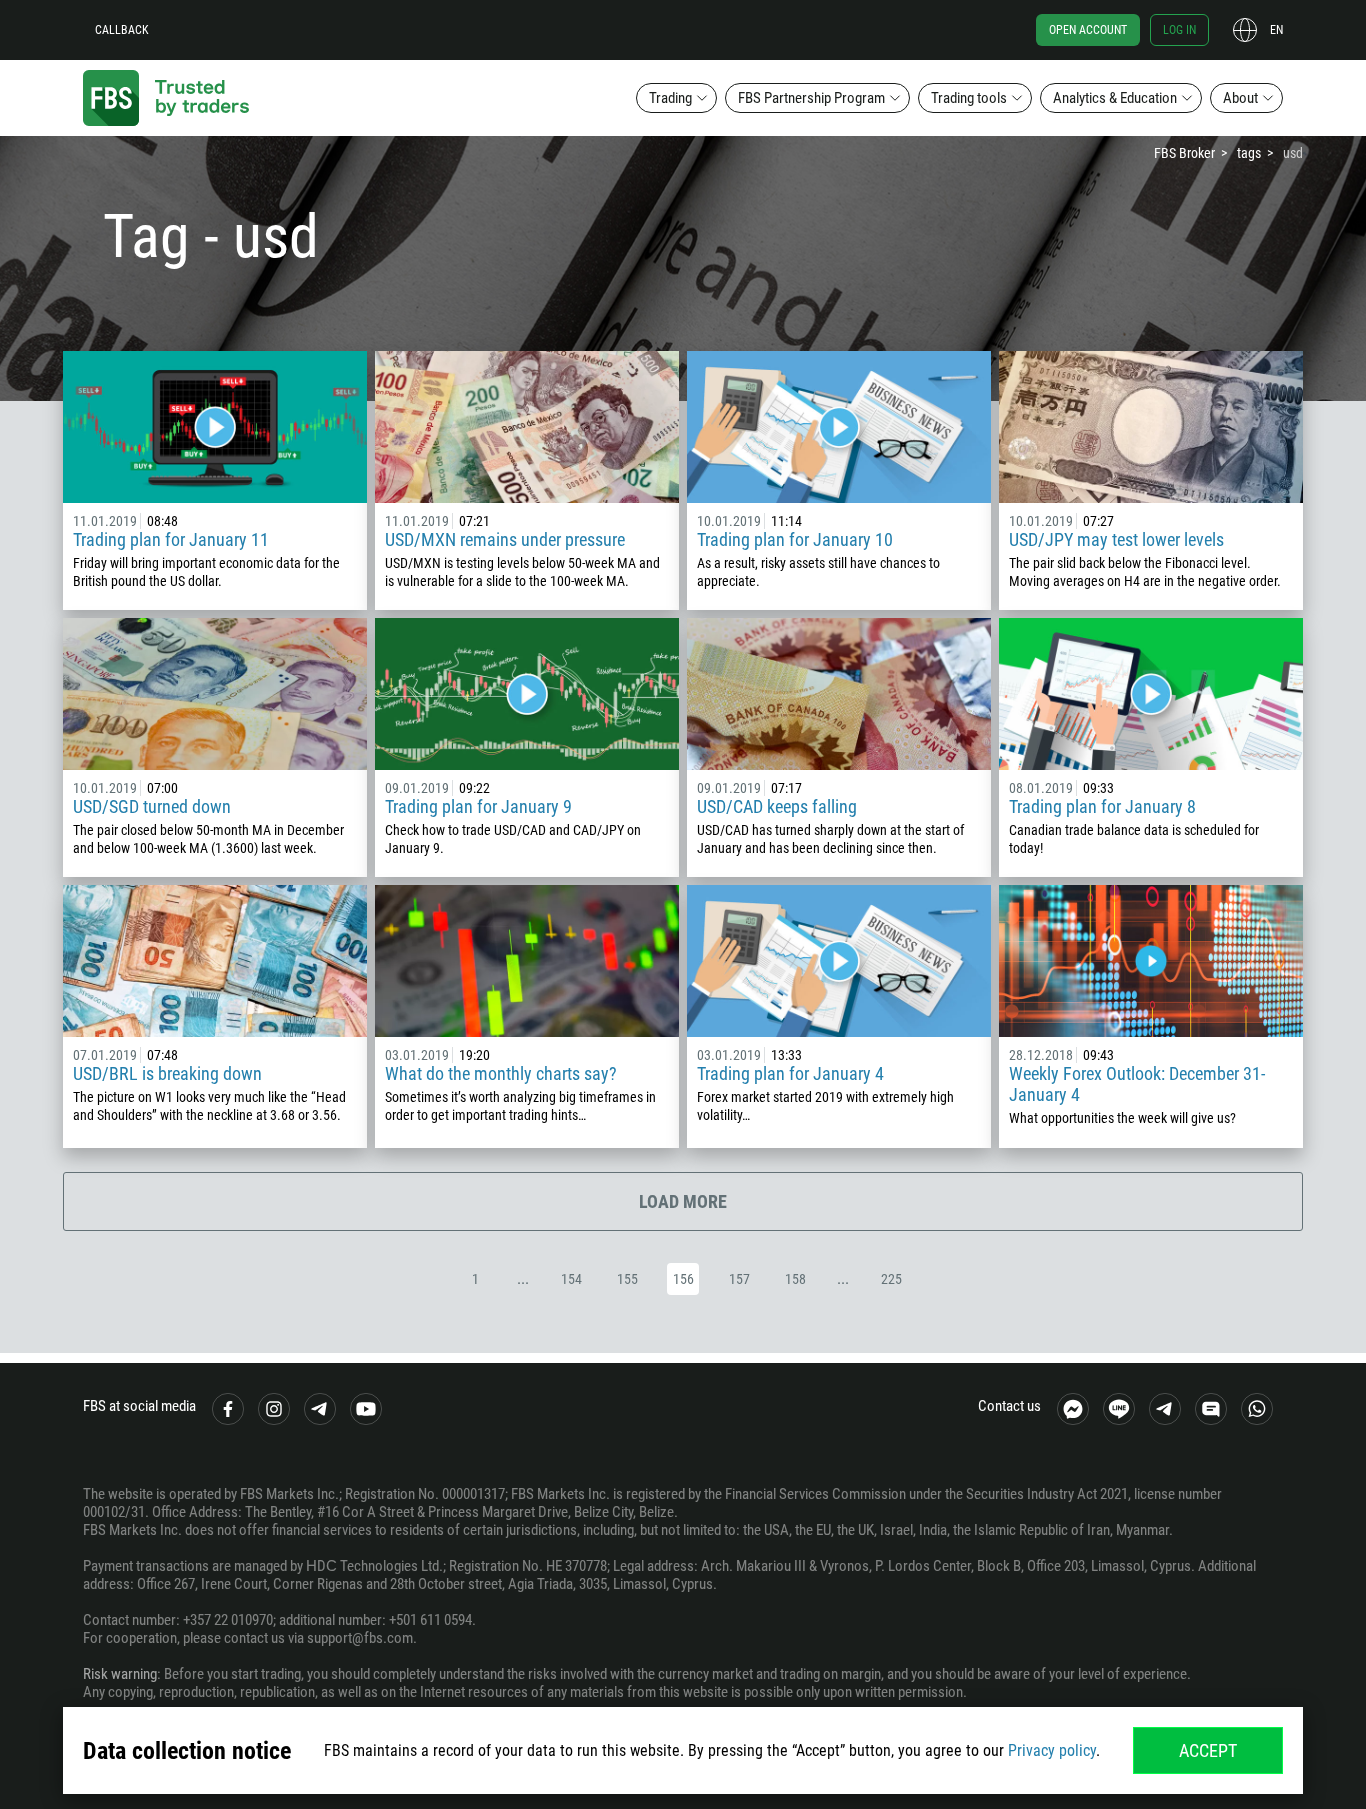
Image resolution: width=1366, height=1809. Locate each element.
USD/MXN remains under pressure (505, 539)
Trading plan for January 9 (478, 806)
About (1240, 98)
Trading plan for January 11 (171, 539)
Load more (683, 1201)
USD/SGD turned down (152, 806)
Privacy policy (1052, 1750)
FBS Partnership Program (811, 98)
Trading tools (969, 98)
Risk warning (120, 1674)
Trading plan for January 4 (790, 1073)
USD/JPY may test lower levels (1116, 539)
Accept (1208, 1750)
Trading (670, 98)
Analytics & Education (1115, 98)
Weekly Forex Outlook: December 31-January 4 (1137, 1084)
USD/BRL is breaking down (167, 1073)
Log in (1179, 30)
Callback (122, 30)
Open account (1088, 30)
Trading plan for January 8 (1102, 806)
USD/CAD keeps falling (777, 806)
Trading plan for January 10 (795, 539)
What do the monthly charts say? (501, 1073)
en (1276, 30)
